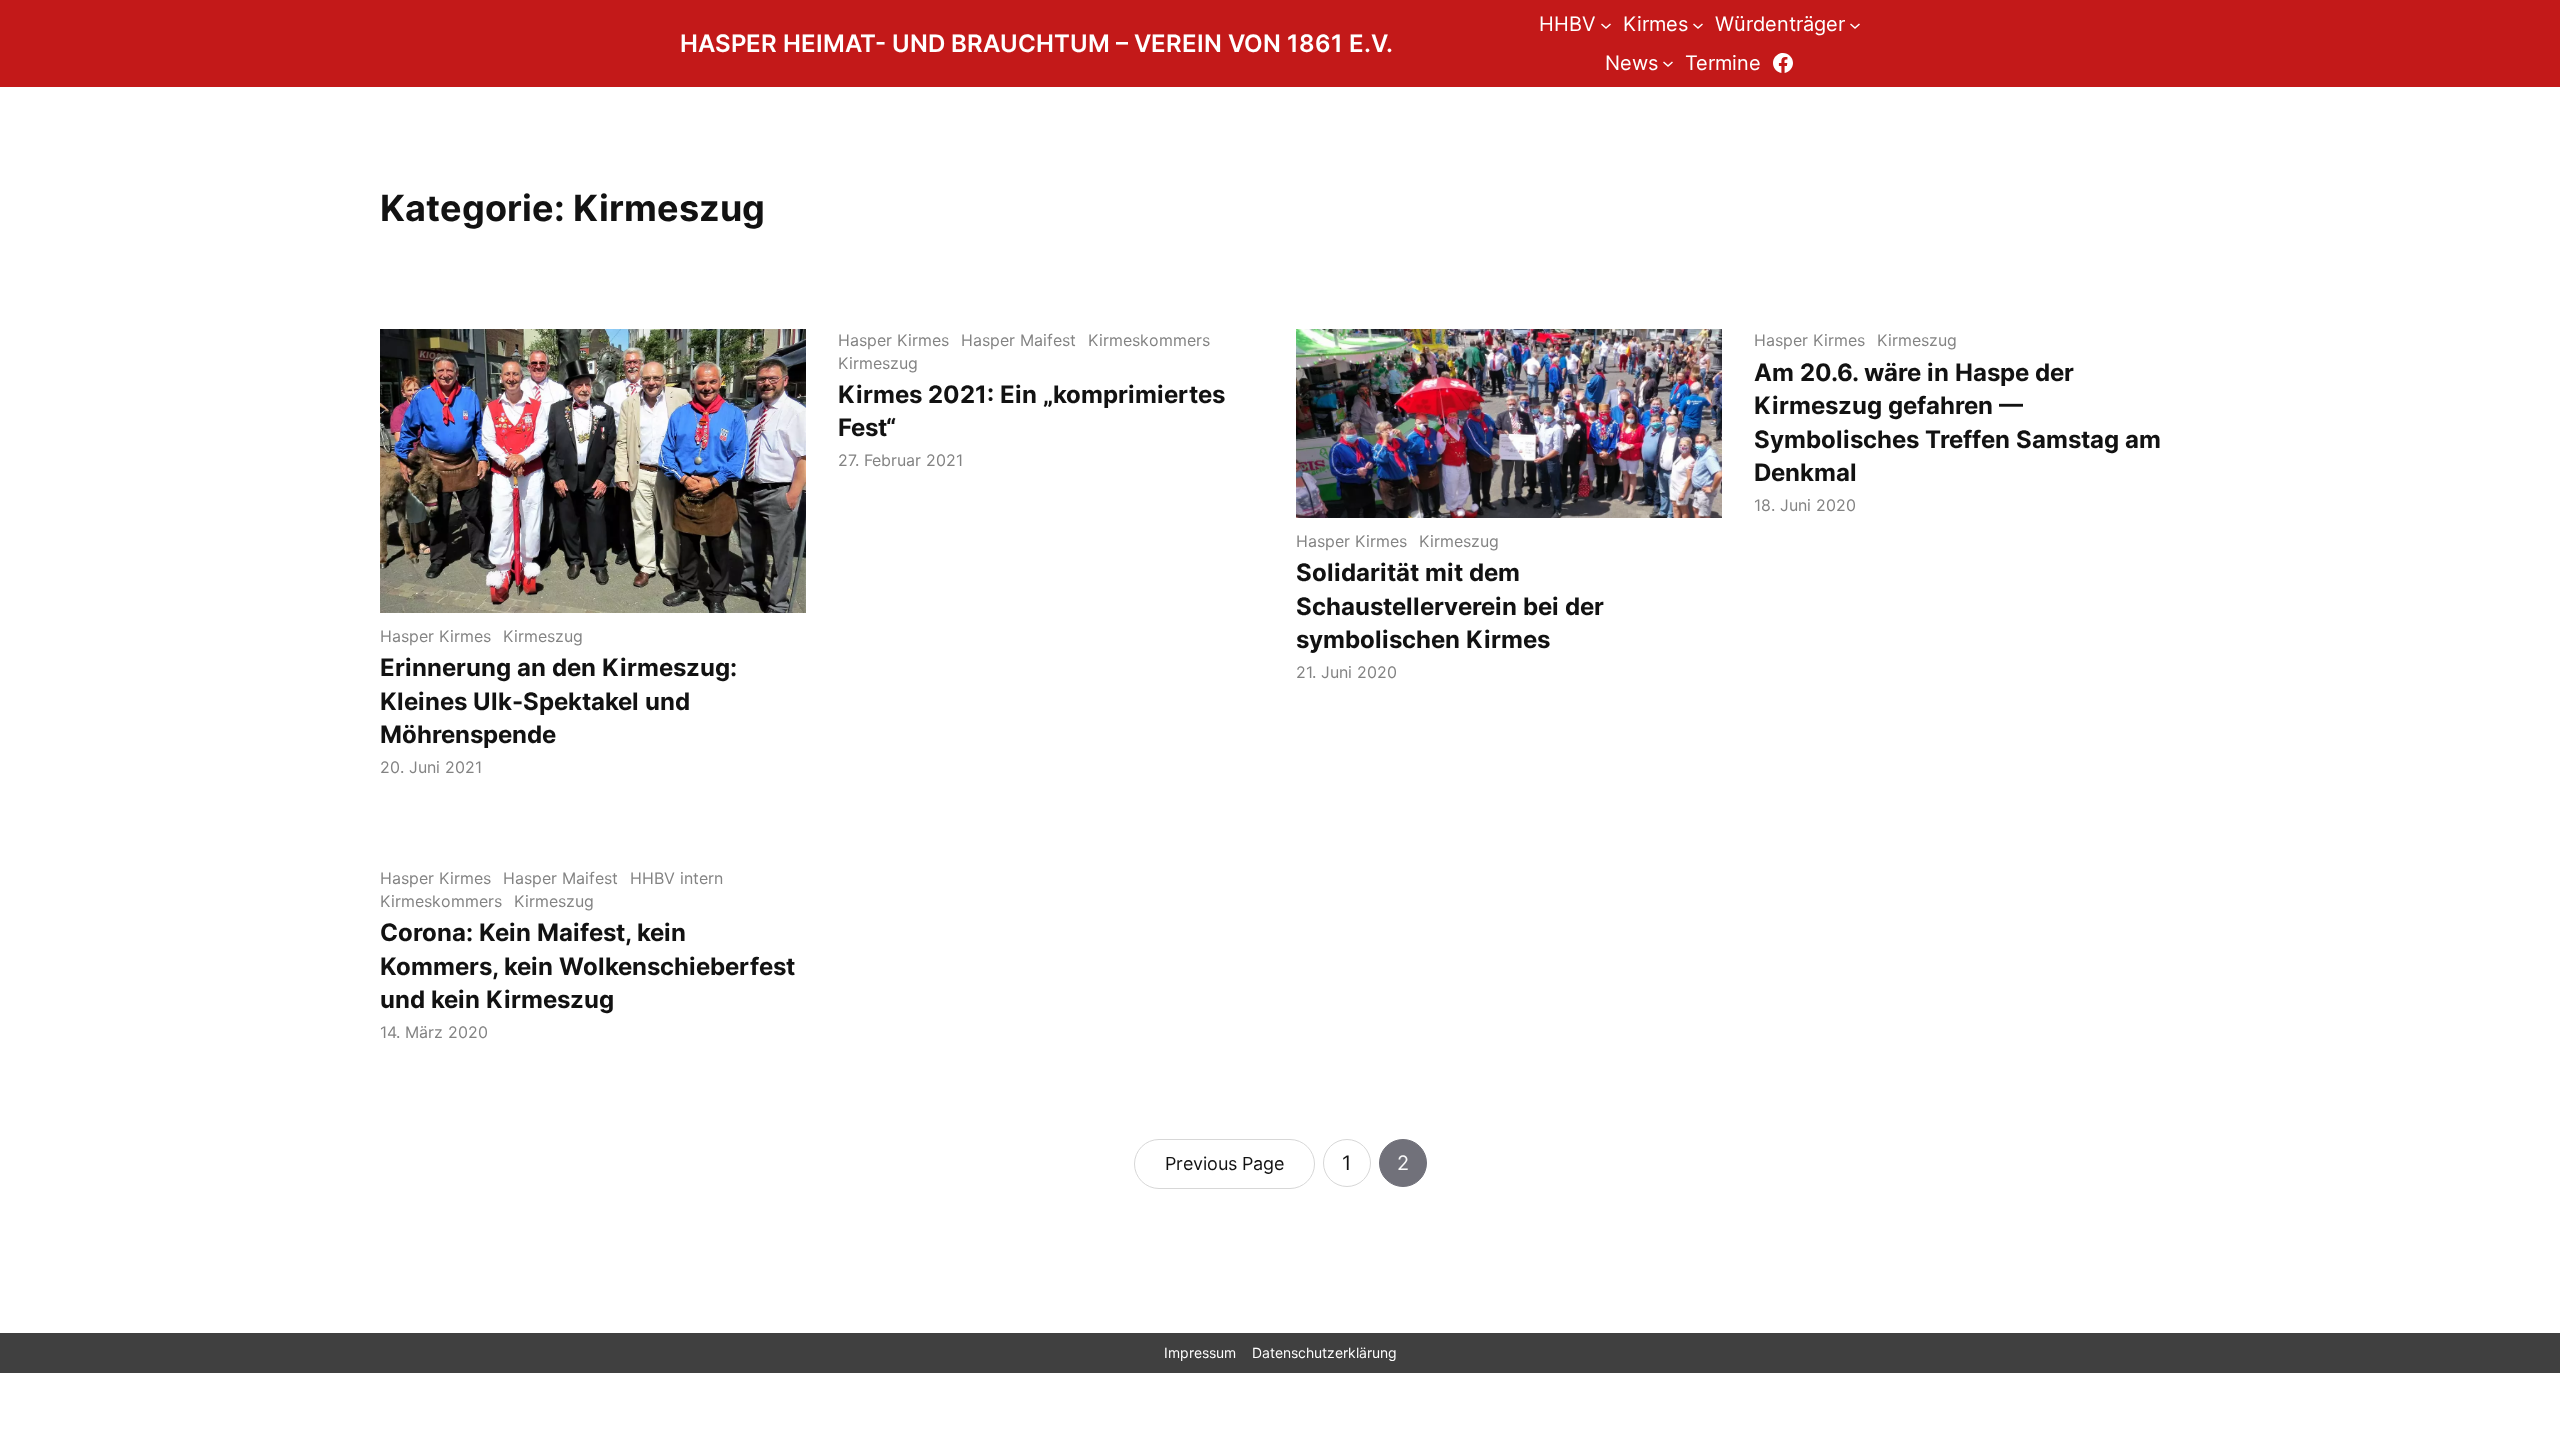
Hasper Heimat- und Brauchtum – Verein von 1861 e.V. (1036, 43)
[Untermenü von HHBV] (1606, 24)
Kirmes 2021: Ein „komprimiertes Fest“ (1031, 411)
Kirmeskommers (1149, 340)
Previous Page (1224, 1163)
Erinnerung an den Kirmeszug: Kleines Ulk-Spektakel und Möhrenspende (558, 701)
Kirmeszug (543, 636)
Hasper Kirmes (435, 636)
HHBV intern (676, 878)
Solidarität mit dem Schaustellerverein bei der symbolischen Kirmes (1450, 606)
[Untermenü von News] (1668, 63)
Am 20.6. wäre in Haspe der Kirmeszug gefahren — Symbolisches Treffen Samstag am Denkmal (1957, 423)
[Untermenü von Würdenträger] (1855, 24)
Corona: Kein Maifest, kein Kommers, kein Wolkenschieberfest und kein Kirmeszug (587, 966)
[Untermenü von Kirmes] (1698, 24)
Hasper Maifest (1018, 340)
